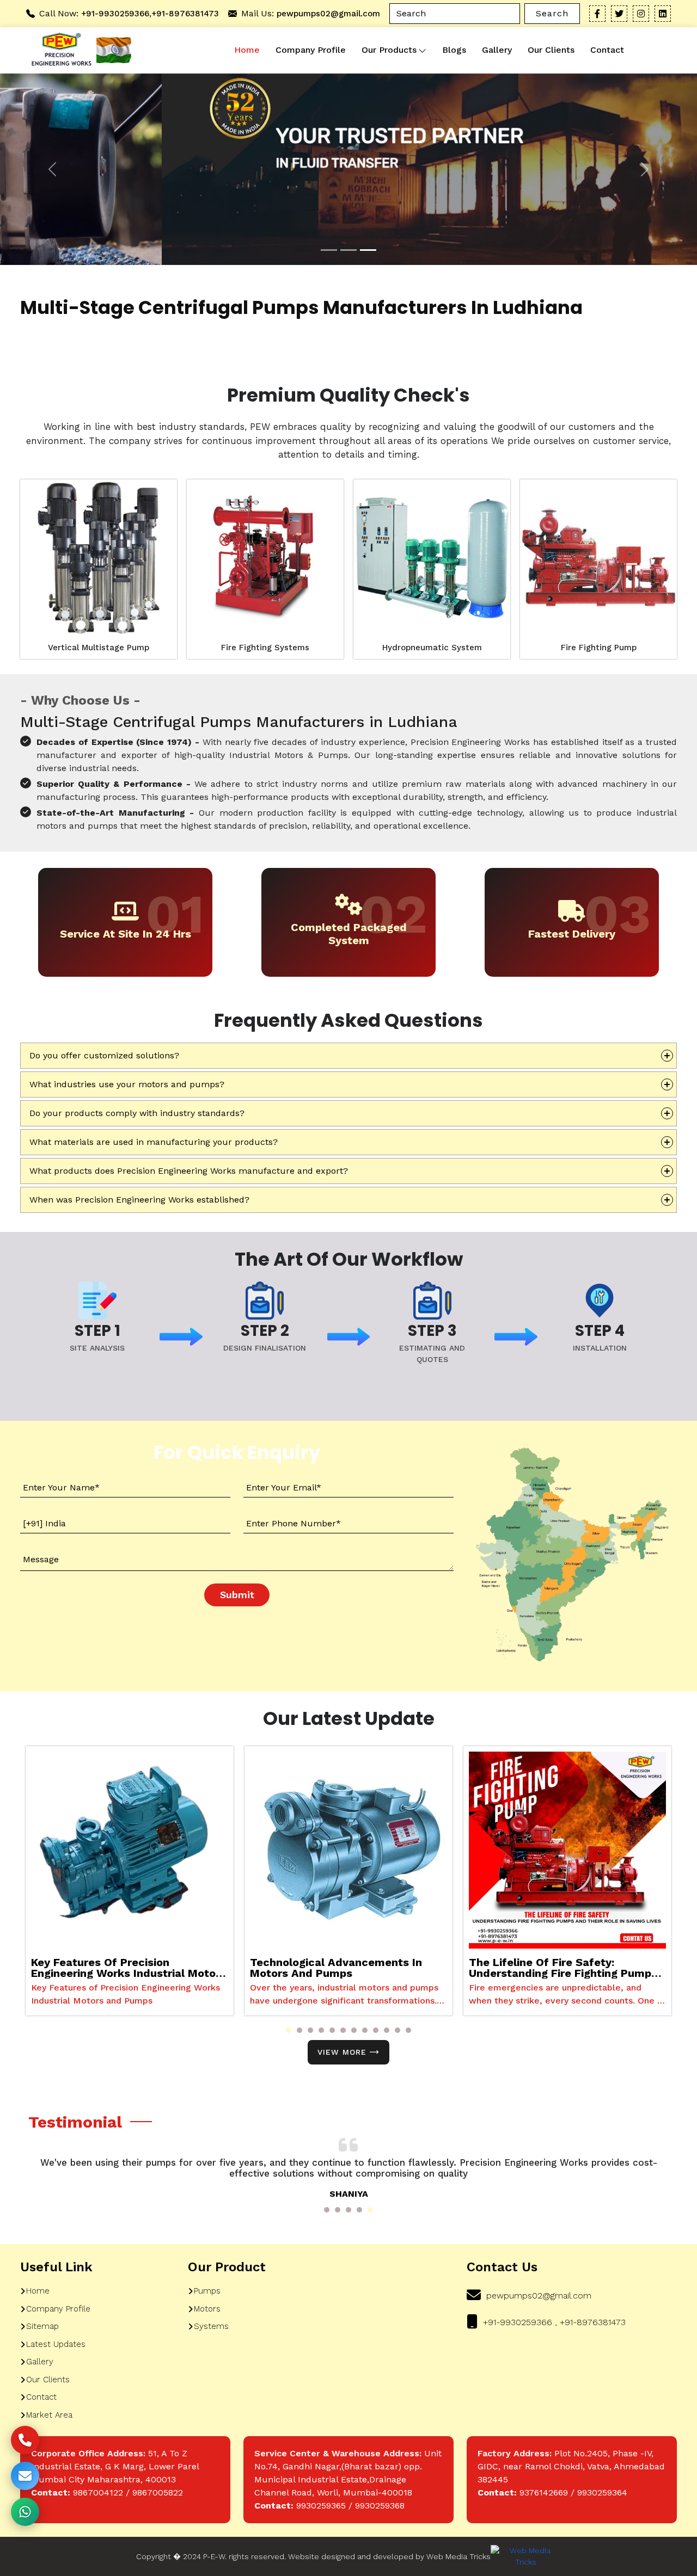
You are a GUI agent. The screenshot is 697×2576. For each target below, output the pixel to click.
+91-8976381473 (185, 14)
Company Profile (311, 50)
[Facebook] (597, 14)
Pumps (207, 2291)
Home (247, 50)
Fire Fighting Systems (265, 648)
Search (552, 13)
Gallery (497, 50)
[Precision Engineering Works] (59, 50)
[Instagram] (641, 14)
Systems (211, 2326)
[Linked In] (663, 14)
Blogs (454, 50)
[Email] (25, 2476)
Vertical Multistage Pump (99, 648)
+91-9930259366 (115, 14)
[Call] (25, 2440)
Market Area (49, 2415)
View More (342, 2052)
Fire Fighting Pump (599, 648)
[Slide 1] (329, 250)
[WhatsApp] (25, 2512)
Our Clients (551, 50)
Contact (607, 50)
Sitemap (42, 2326)
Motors (207, 2309)
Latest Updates (56, 2344)
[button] (289, 2030)
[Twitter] (619, 14)
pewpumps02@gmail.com (328, 14)
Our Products (389, 50)
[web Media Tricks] (526, 2556)
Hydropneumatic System (432, 648)
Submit (237, 1595)
